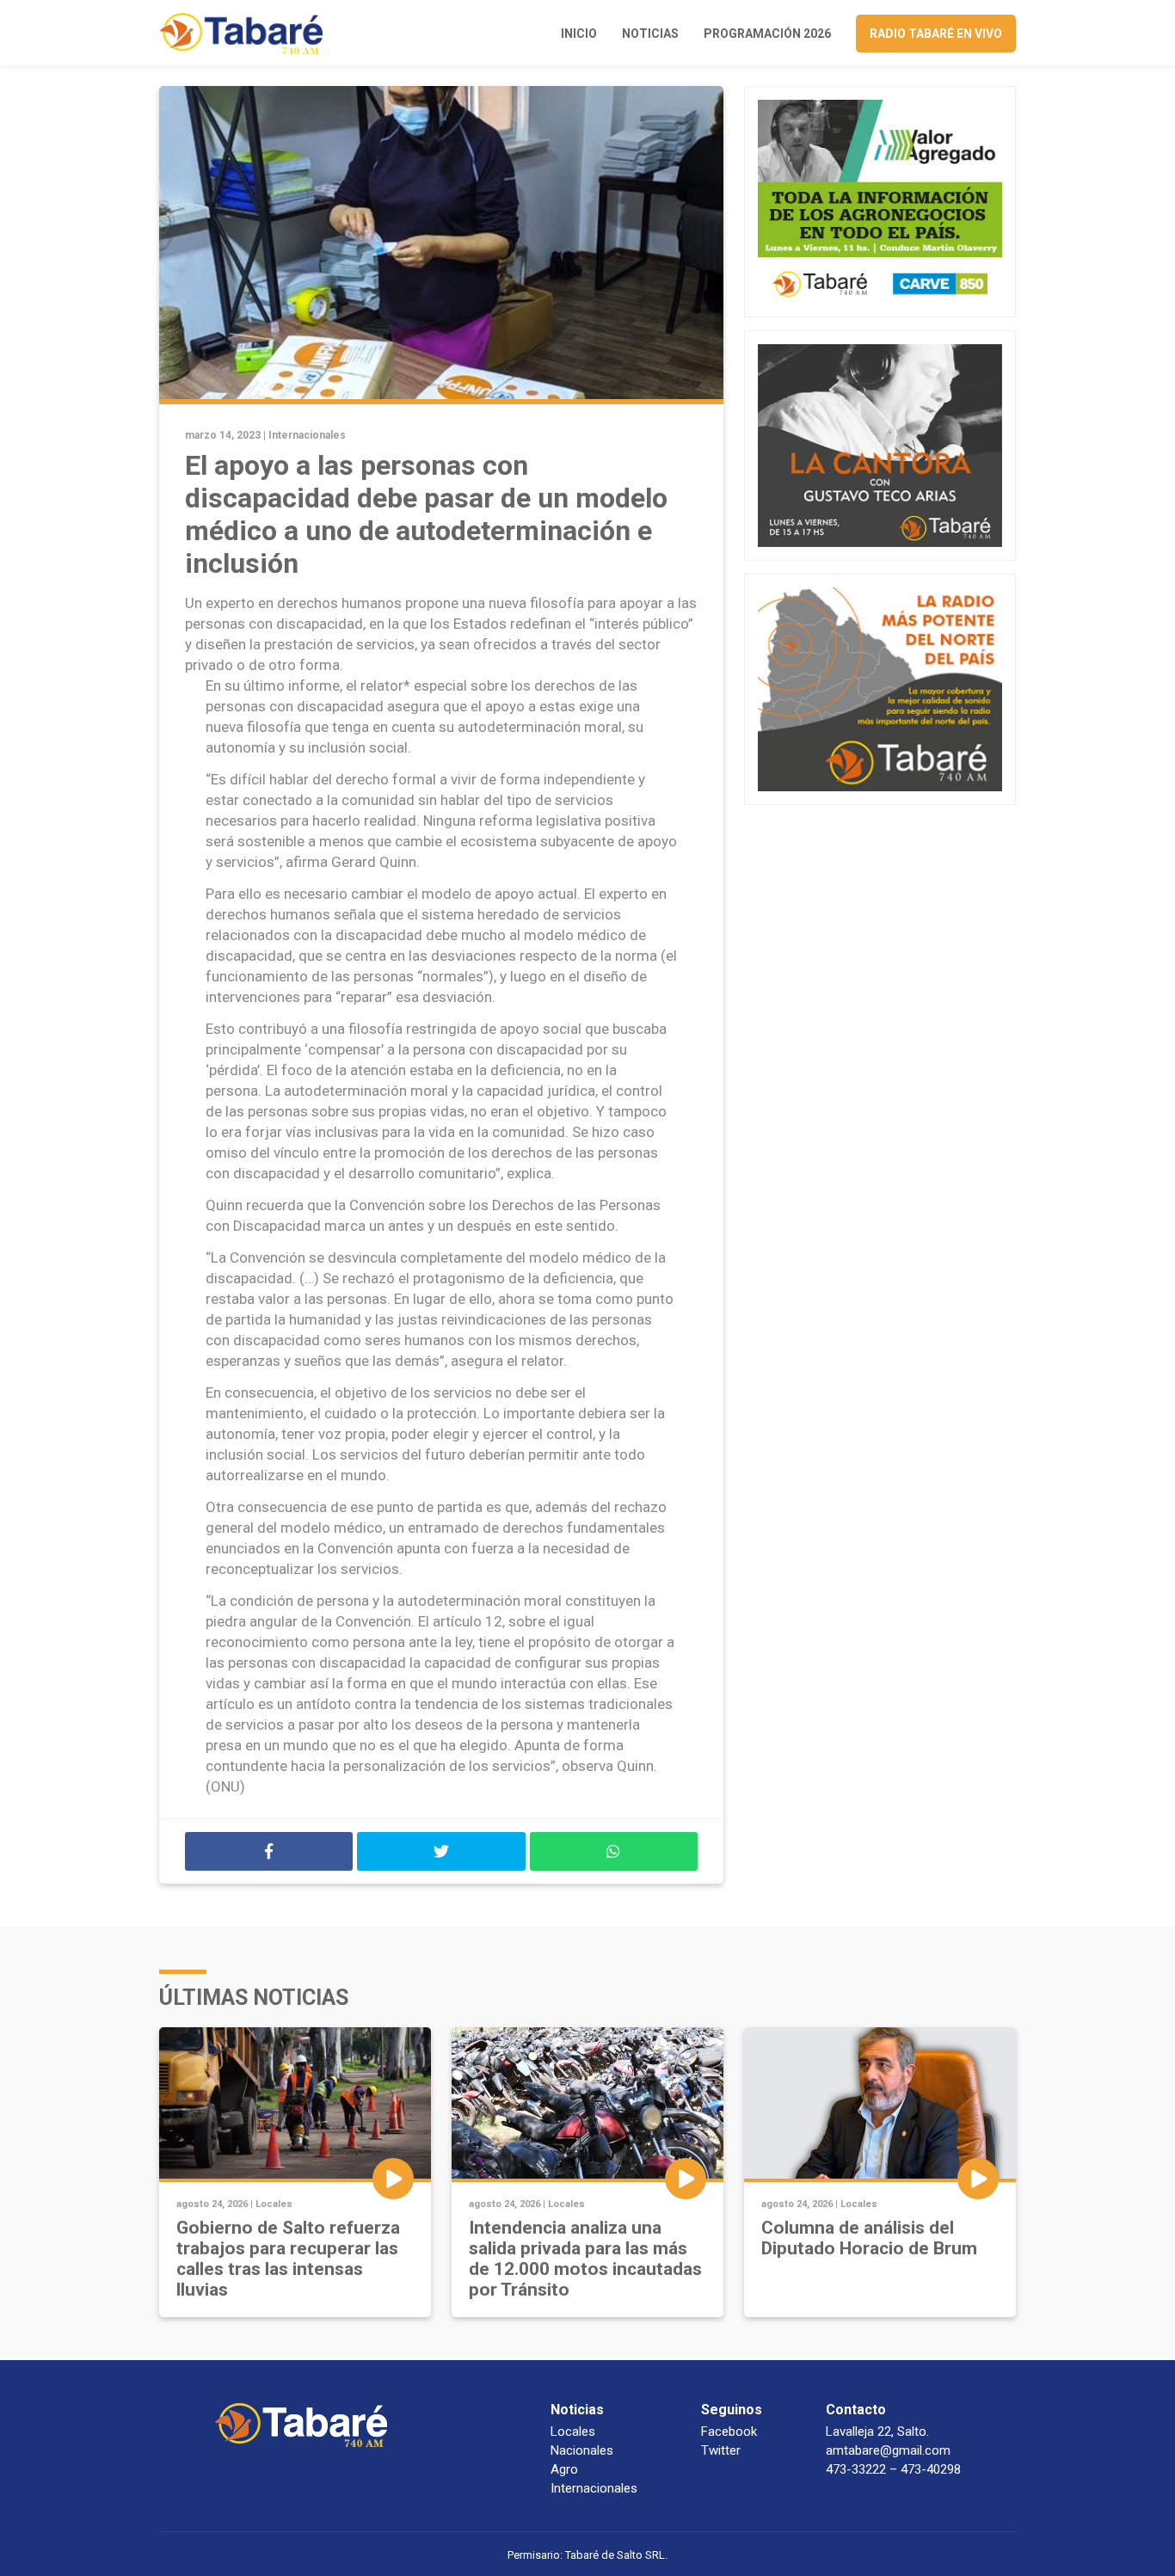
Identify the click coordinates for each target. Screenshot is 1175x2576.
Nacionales (582, 2450)
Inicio (579, 34)
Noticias (650, 34)
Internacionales (307, 435)
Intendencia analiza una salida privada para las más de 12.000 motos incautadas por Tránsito (585, 2259)
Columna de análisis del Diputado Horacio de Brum (869, 2238)
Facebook (729, 2432)
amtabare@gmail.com (888, 2450)
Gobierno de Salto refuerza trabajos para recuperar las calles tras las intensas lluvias (288, 2259)
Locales (274, 2204)
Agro (564, 2469)
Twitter (721, 2450)
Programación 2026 (767, 34)
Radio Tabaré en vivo (936, 34)
